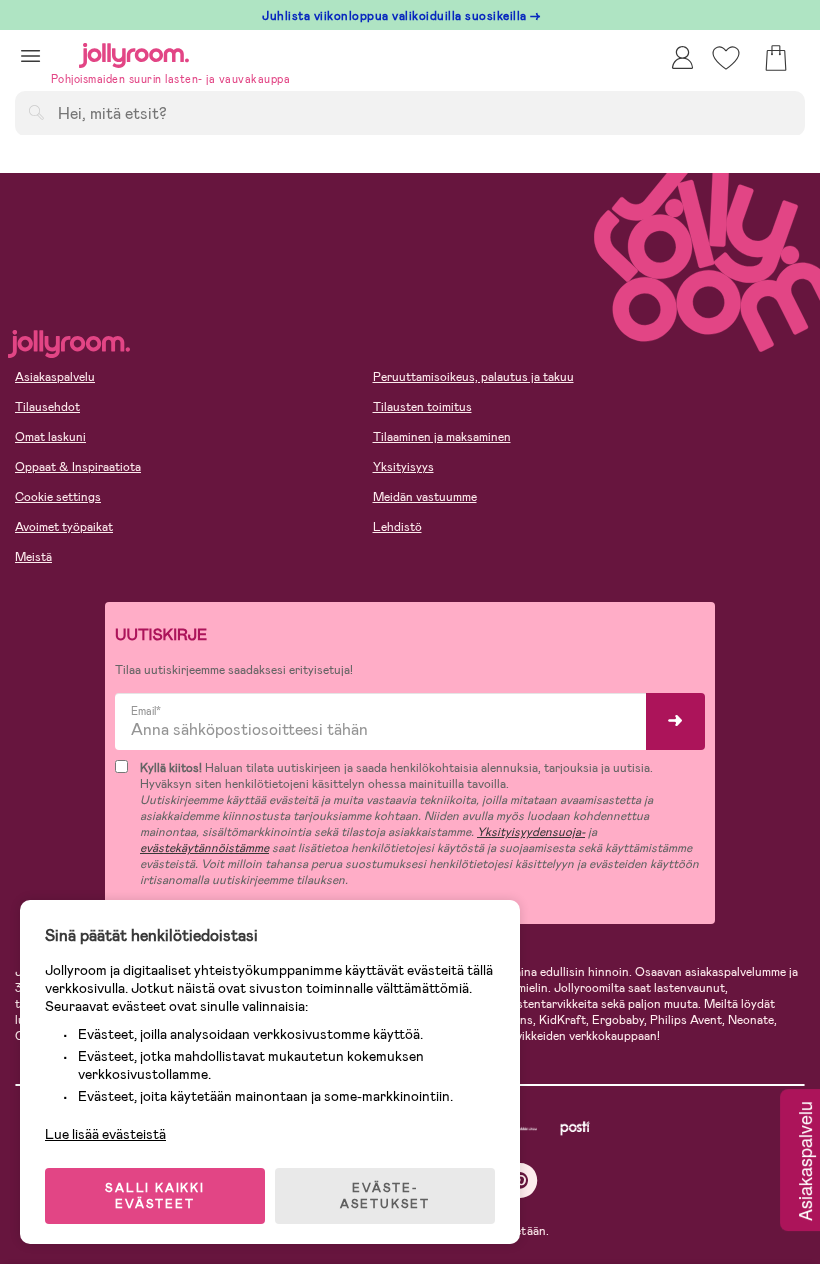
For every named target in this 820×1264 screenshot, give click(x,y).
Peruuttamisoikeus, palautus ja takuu (473, 377)
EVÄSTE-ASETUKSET (385, 1196)
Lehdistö (397, 527)
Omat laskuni (50, 437)
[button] (30, 55)
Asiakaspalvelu (55, 377)
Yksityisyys (403, 467)
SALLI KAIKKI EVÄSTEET (155, 1196)
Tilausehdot (47, 407)
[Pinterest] (520, 1180)
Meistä (33, 557)
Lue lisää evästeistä (105, 1134)
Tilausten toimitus (422, 407)
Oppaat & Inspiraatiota (78, 467)
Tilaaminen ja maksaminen (442, 437)
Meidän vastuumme (425, 497)
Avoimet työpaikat (64, 527)
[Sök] (36, 112)
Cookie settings (58, 497)
